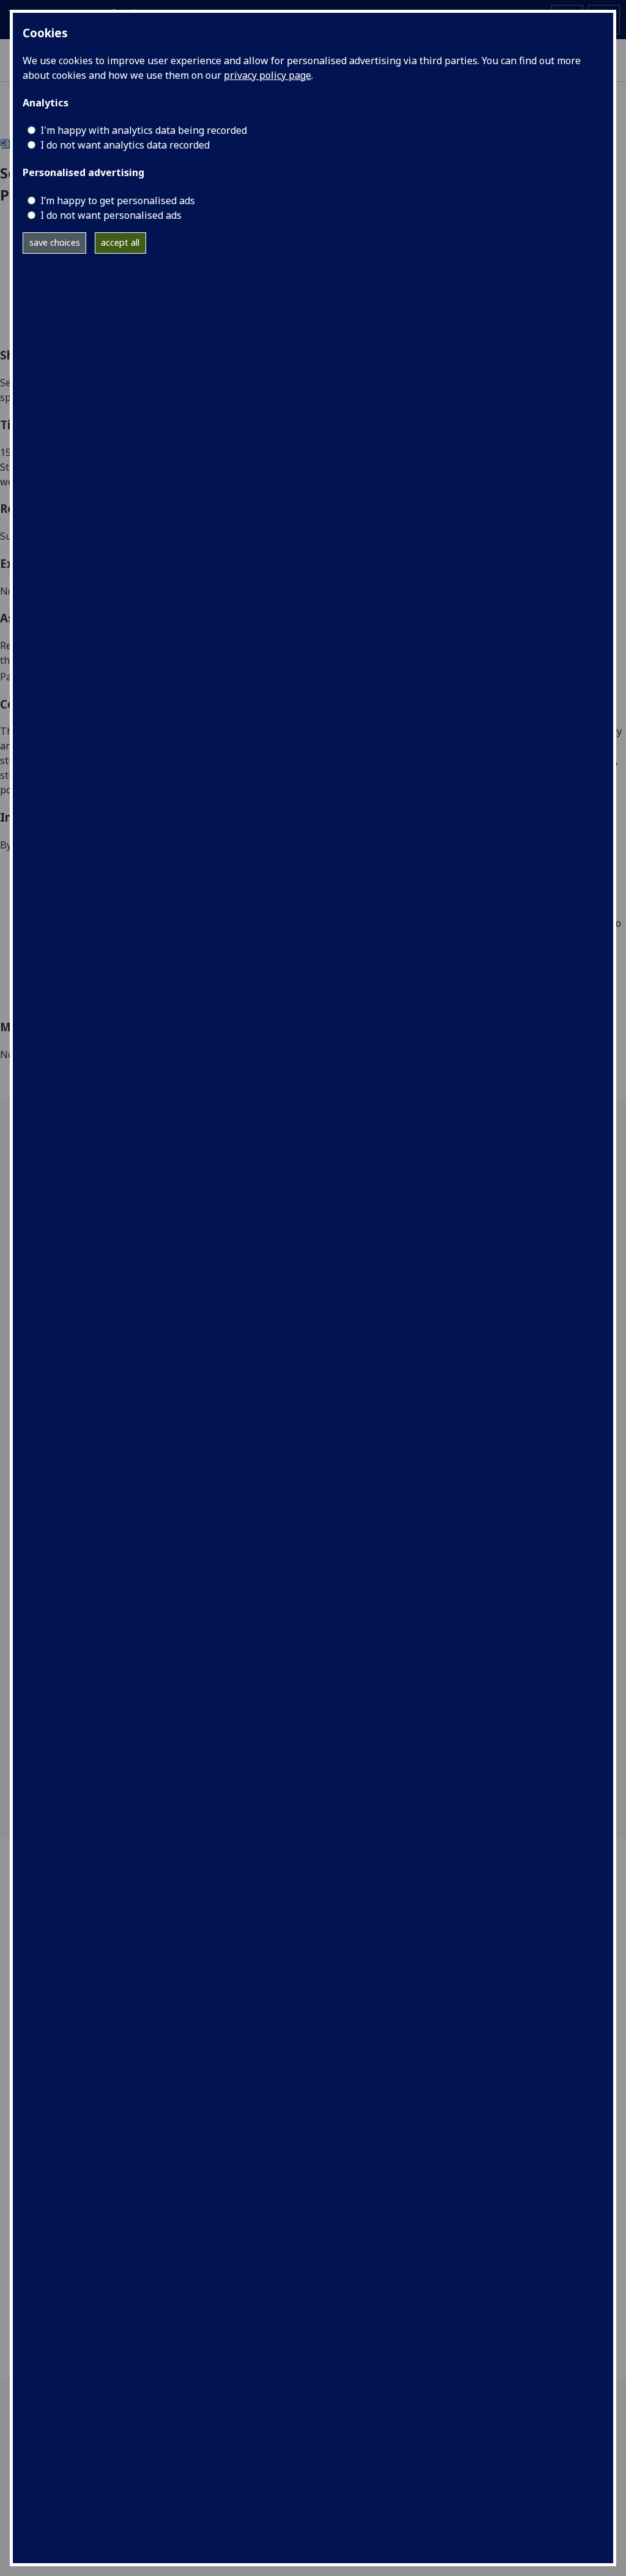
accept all (120, 242)
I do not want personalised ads (111, 215)
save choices (55, 242)
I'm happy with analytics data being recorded (144, 130)
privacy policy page (267, 75)
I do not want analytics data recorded (125, 145)
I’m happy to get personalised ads (118, 201)
